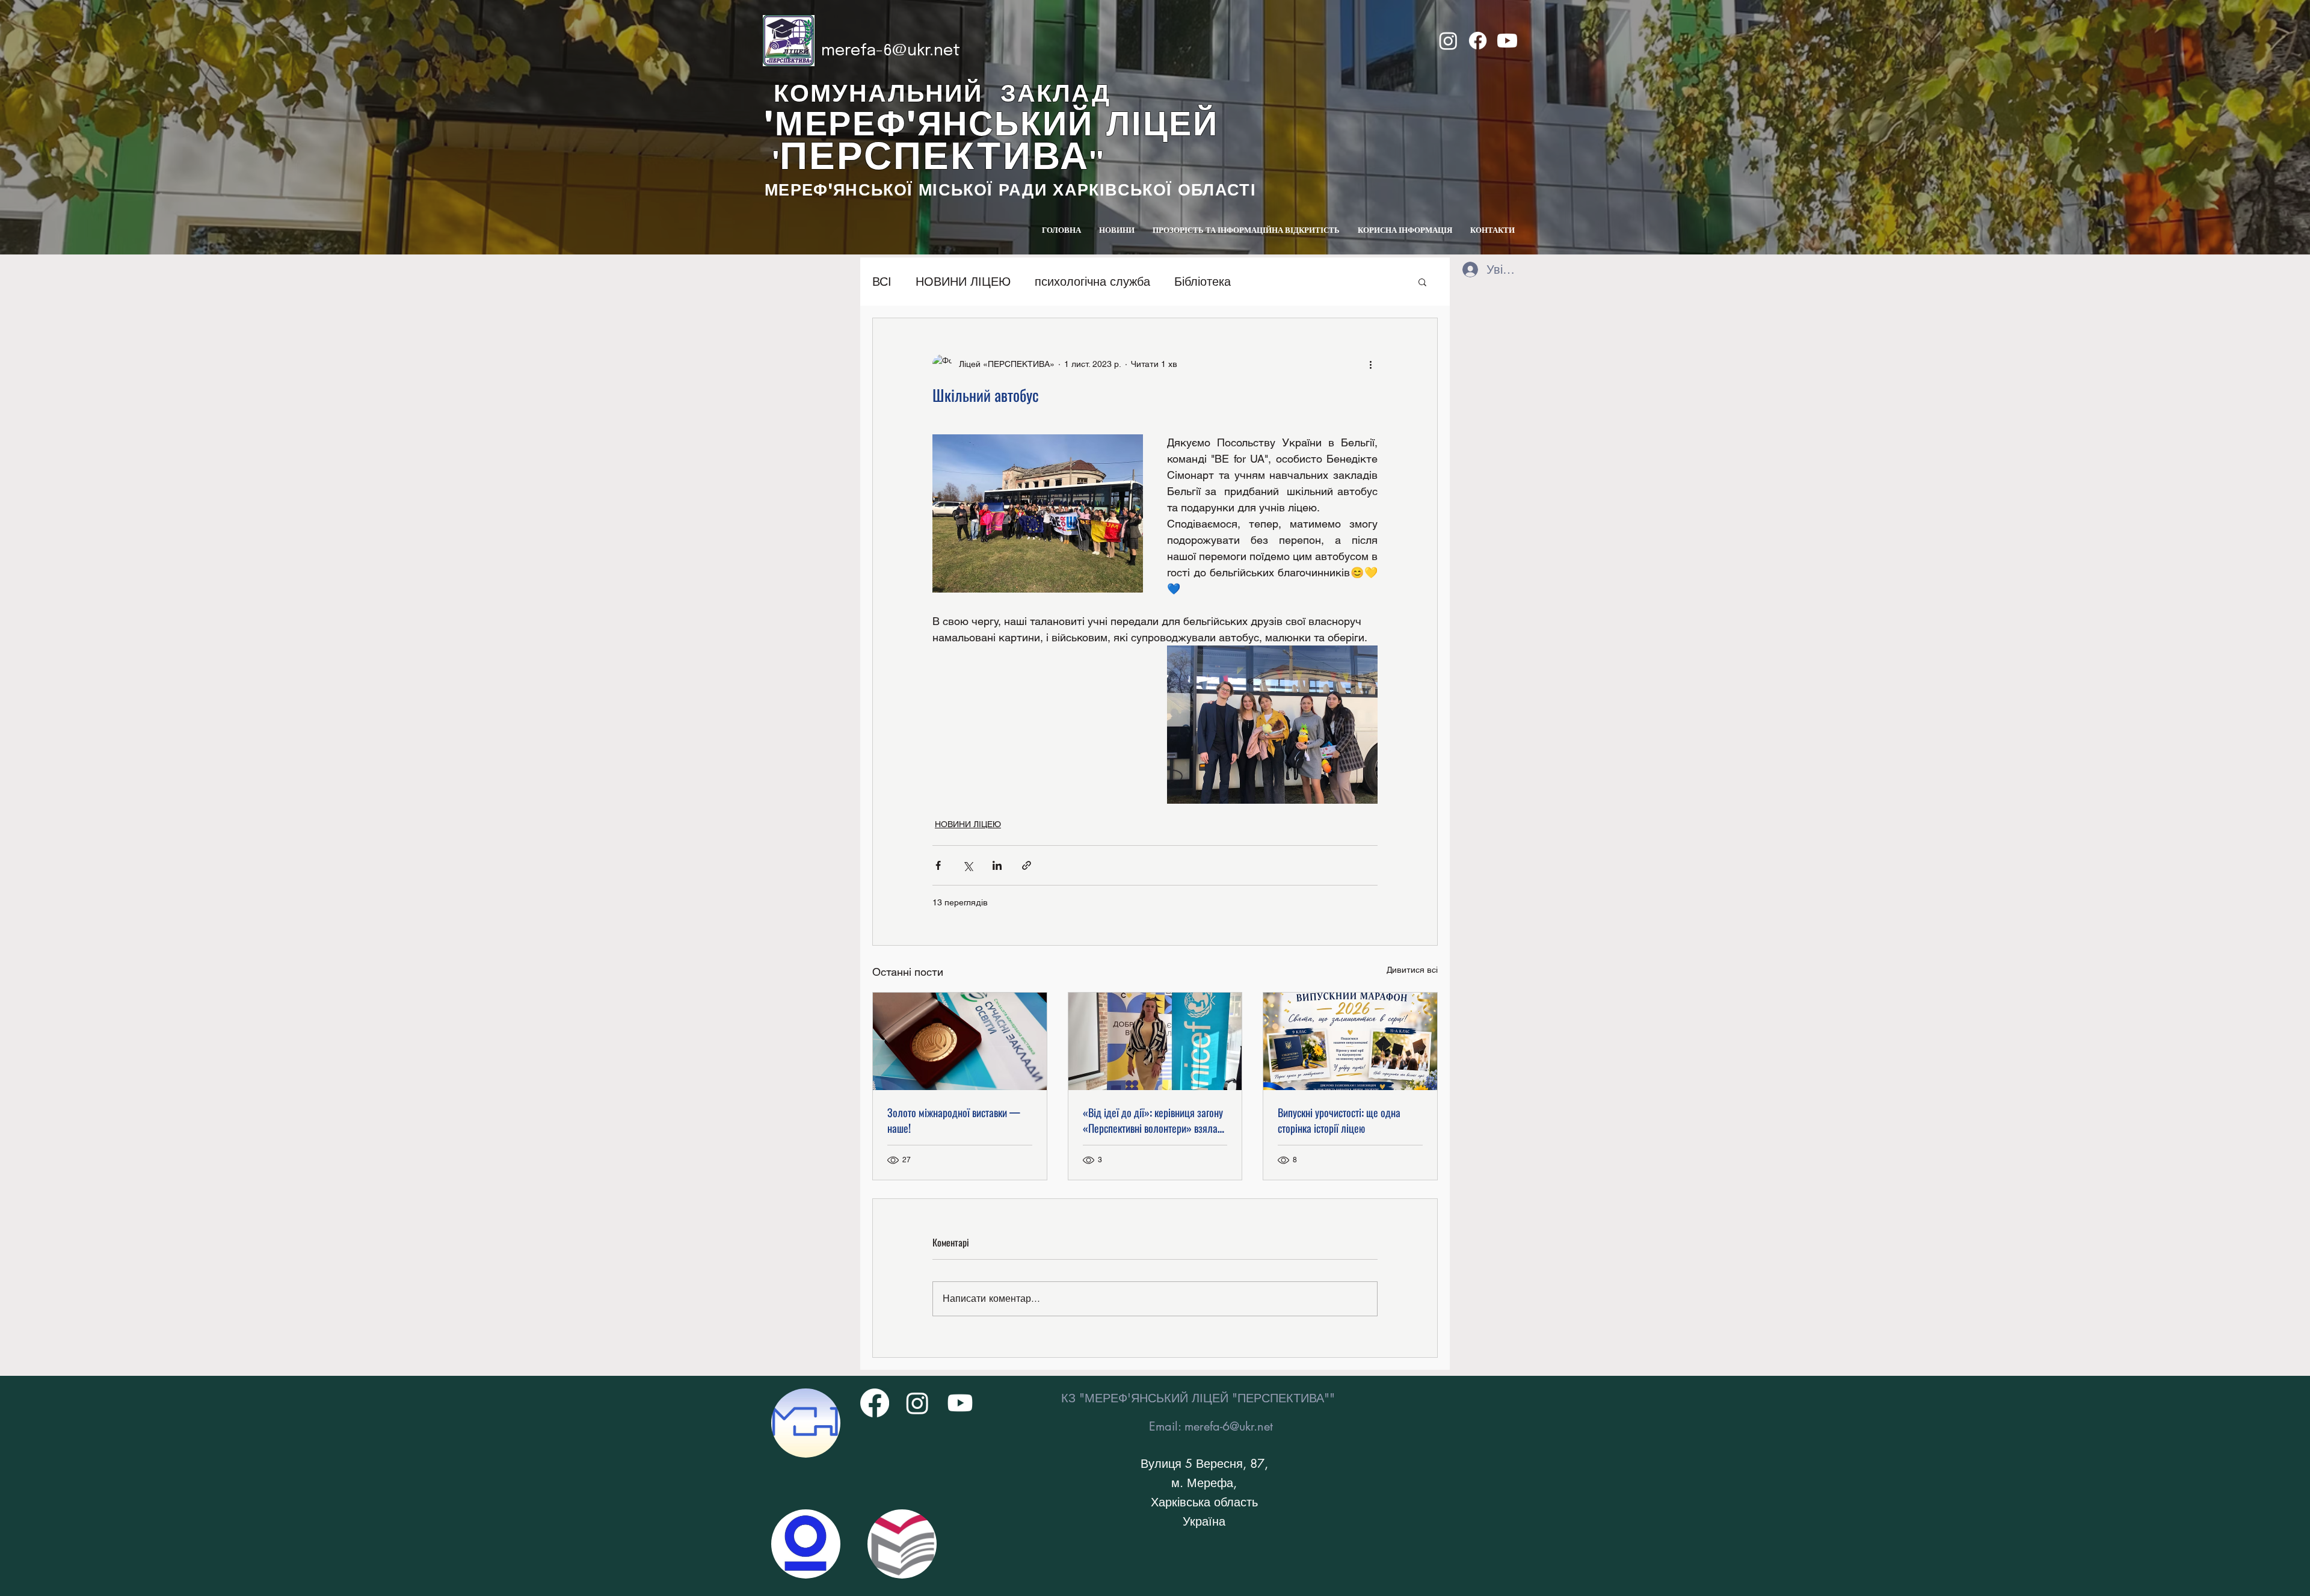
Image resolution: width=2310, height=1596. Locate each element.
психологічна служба (1092, 282)
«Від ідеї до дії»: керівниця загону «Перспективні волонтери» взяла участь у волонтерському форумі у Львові (1153, 1120)
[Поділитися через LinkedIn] (997, 865)
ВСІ (882, 282)
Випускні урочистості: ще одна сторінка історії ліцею (1339, 1120)
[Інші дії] (1370, 364)
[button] (1422, 282)
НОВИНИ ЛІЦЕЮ (963, 282)
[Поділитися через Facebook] (938, 865)
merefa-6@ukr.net (891, 51)
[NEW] (806, 1423)
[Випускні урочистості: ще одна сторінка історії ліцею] (1350, 1041)
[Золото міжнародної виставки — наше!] (960, 1041)
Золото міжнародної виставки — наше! (954, 1120)
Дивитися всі (1412, 970)
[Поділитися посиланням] (1027, 865)
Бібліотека (1203, 282)
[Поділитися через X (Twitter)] (968, 865)
